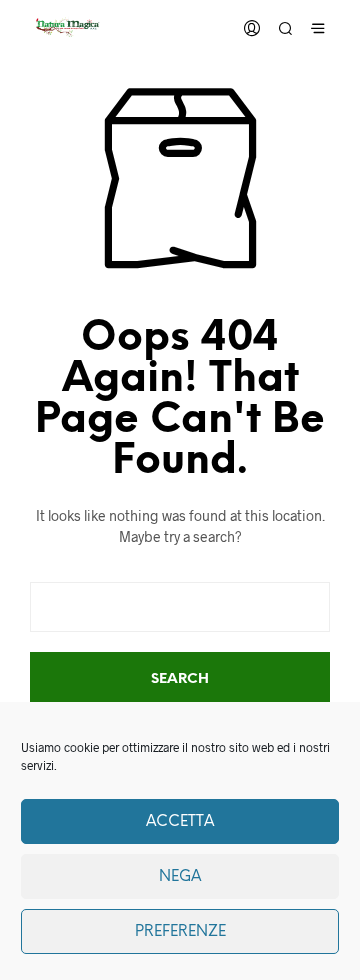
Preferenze (180, 932)
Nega (180, 877)
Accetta (180, 822)
